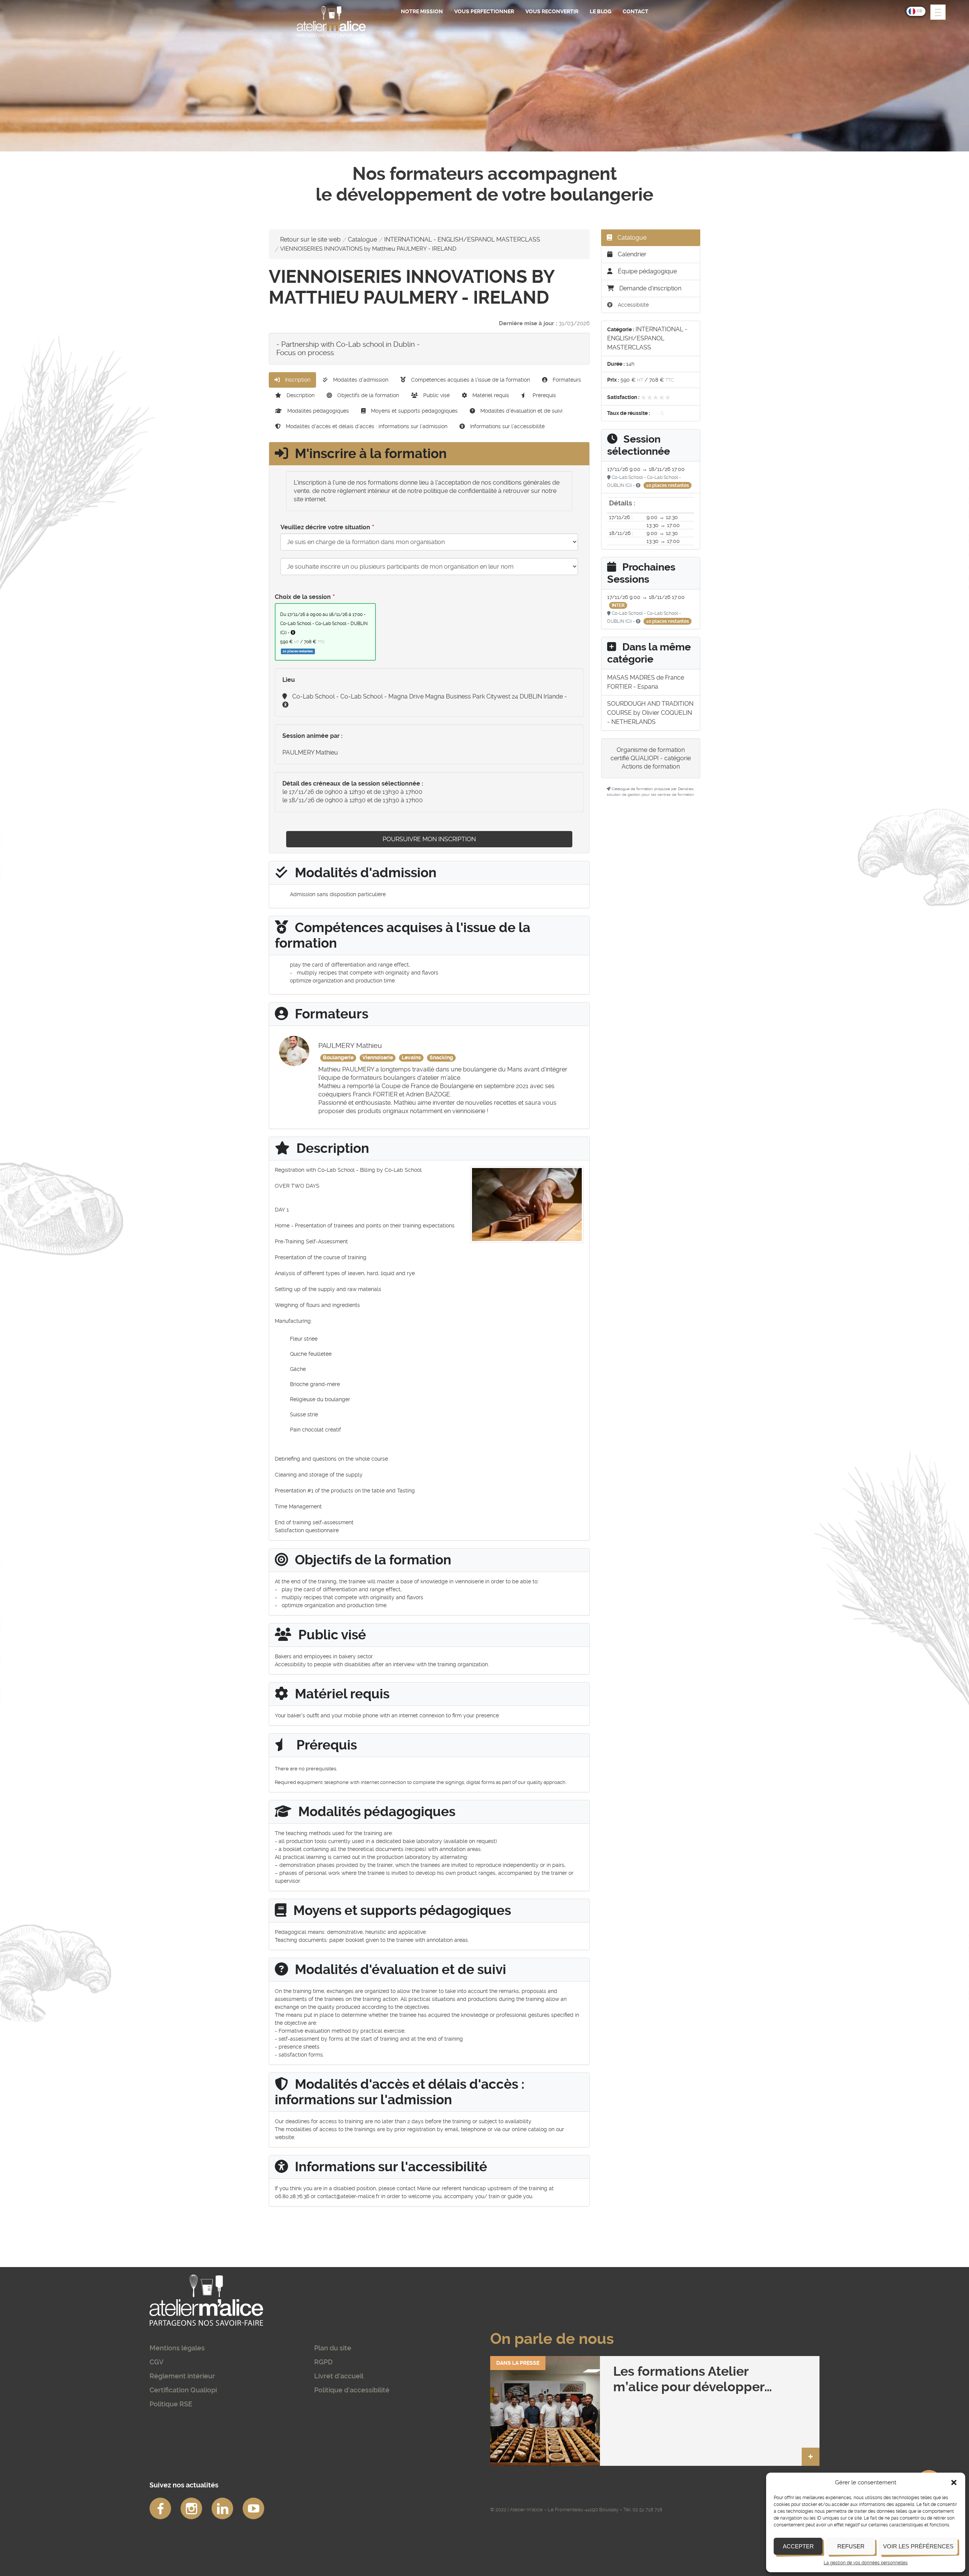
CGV (157, 2362)
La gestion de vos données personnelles (866, 2563)
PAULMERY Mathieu (310, 752)
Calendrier (631, 254)
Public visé (436, 395)
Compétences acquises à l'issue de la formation (470, 380)
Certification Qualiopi (183, 2390)
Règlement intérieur (182, 2376)
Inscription (297, 380)
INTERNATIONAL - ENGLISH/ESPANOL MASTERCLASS (462, 239)
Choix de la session (303, 597)
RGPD (323, 2362)
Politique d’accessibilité (352, 2390)
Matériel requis (490, 395)
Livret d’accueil (339, 2376)
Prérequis (544, 395)
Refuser (851, 2546)
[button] (954, 2482)
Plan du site (333, 2348)
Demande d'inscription (650, 288)
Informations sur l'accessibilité (507, 426)
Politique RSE (171, 2404)
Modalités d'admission (360, 380)
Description (300, 395)
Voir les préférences (918, 2546)
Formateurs (566, 380)
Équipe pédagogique (647, 271)
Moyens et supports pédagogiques (414, 411)
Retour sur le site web (310, 239)
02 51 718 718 (647, 2510)
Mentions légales (177, 2348)
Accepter (798, 2546)
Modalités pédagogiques (317, 411)
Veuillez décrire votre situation (325, 527)
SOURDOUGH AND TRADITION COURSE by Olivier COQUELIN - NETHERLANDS (650, 713)
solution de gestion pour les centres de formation (650, 794)
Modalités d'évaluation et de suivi (521, 411)
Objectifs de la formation (367, 395)
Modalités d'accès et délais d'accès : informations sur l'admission (366, 426)
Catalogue (362, 239)
